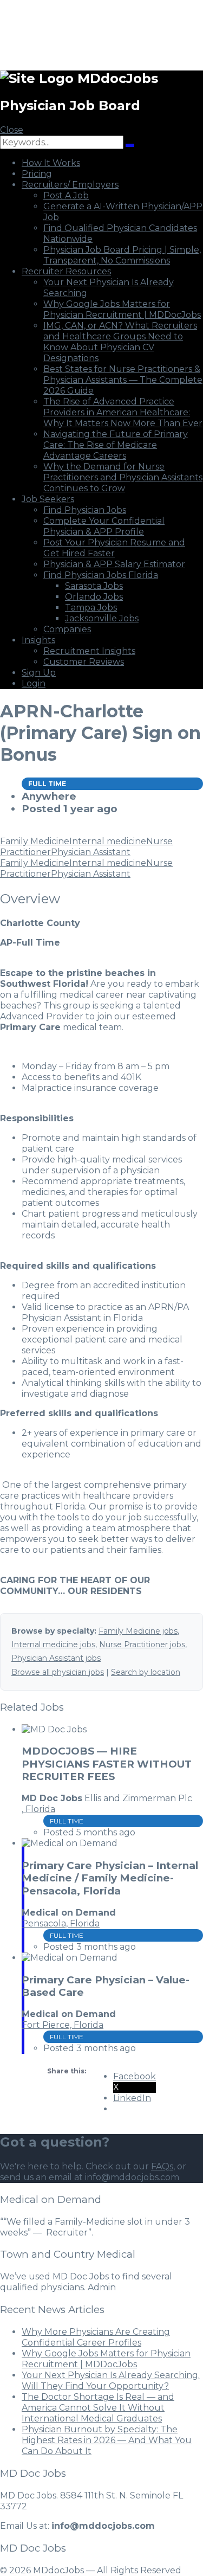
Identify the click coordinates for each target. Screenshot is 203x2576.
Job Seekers (48, 499)
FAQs (162, 2166)
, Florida (38, 1809)
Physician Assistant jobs (56, 1658)
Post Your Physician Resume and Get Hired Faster (114, 548)
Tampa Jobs (91, 608)
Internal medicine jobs (53, 1644)
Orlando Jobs (94, 597)
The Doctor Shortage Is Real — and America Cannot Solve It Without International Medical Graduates (98, 2408)
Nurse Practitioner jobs (142, 1644)
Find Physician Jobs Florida (101, 575)
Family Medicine (35, 841)
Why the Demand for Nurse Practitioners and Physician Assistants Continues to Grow (123, 477)
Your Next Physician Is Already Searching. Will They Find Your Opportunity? (111, 2381)
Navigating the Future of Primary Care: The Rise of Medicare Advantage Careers (116, 445)
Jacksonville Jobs (102, 618)
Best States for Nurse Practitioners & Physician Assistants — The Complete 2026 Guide (123, 380)
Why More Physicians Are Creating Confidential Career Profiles (96, 2337)
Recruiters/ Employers (70, 185)
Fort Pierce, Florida (63, 2025)
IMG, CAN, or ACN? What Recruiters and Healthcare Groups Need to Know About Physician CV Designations (120, 342)
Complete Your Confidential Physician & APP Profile (104, 526)
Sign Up (39, 673)
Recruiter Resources (66, 271)
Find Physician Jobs (85, 510)
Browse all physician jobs (58, 1672)
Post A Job (66, 195)
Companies (67, 629)
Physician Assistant (91, 852)
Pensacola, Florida (61, 1923)
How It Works (51, 163)
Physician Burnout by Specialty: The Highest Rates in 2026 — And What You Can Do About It (107, 2440)
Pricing (37, 174)
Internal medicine (108, 841)
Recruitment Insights (89, 651)
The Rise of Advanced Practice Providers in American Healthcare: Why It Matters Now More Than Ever (123, 412)
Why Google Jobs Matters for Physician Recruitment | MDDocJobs (122, 309)
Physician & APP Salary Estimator (114, 564)
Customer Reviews (84, 662)
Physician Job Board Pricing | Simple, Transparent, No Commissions (122, 255)
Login (34, 683)
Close (12, 130)
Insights (38, 640)
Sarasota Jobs (94, 586)
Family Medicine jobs (138, 1631)
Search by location (146, 1672)
